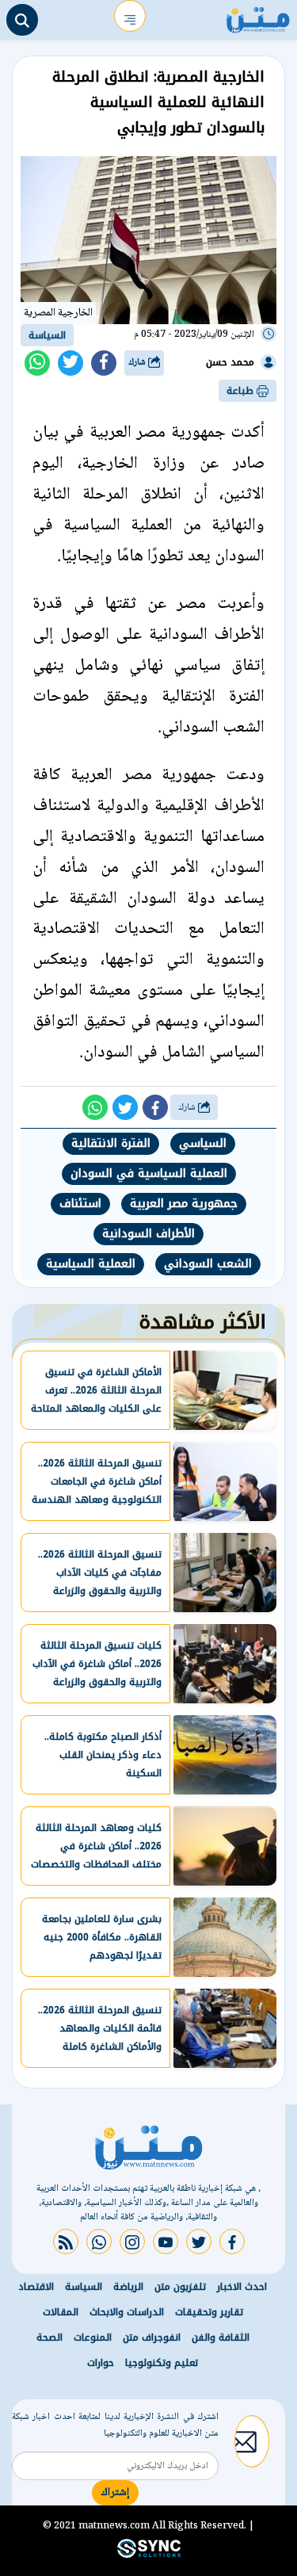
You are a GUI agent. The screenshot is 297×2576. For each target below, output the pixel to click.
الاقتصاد (36, 2287)
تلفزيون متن (180, 2287)
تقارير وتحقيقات (209, 2312)
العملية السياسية (91, 1264)
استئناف (80, 1204)
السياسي (203, 1143)
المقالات (61, 2312)
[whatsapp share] (37, 363)
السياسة (47, 335)
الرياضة (128, 2287)
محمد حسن (230, 362)
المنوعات (93, 2337)
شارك (138, 363)
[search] (22, 20)
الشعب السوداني (208, 1264)
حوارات (101, 2363)
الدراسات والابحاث (127, 2312)
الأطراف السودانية (148, 1234)
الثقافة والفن (221, 2337)
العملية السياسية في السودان (149, 1173)
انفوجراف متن (152, 2337)
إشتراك (115, 2493)
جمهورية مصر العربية (184, 1204)
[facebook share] (104, 363)
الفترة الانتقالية (111, 1143)
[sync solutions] (149, 2555)
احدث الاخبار (242, 2287)
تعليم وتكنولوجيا (162, 2363)
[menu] (130, 16)
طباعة (242, 391)
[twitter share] (70, 363)
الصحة (49, 2337)
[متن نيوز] (258, 16)
